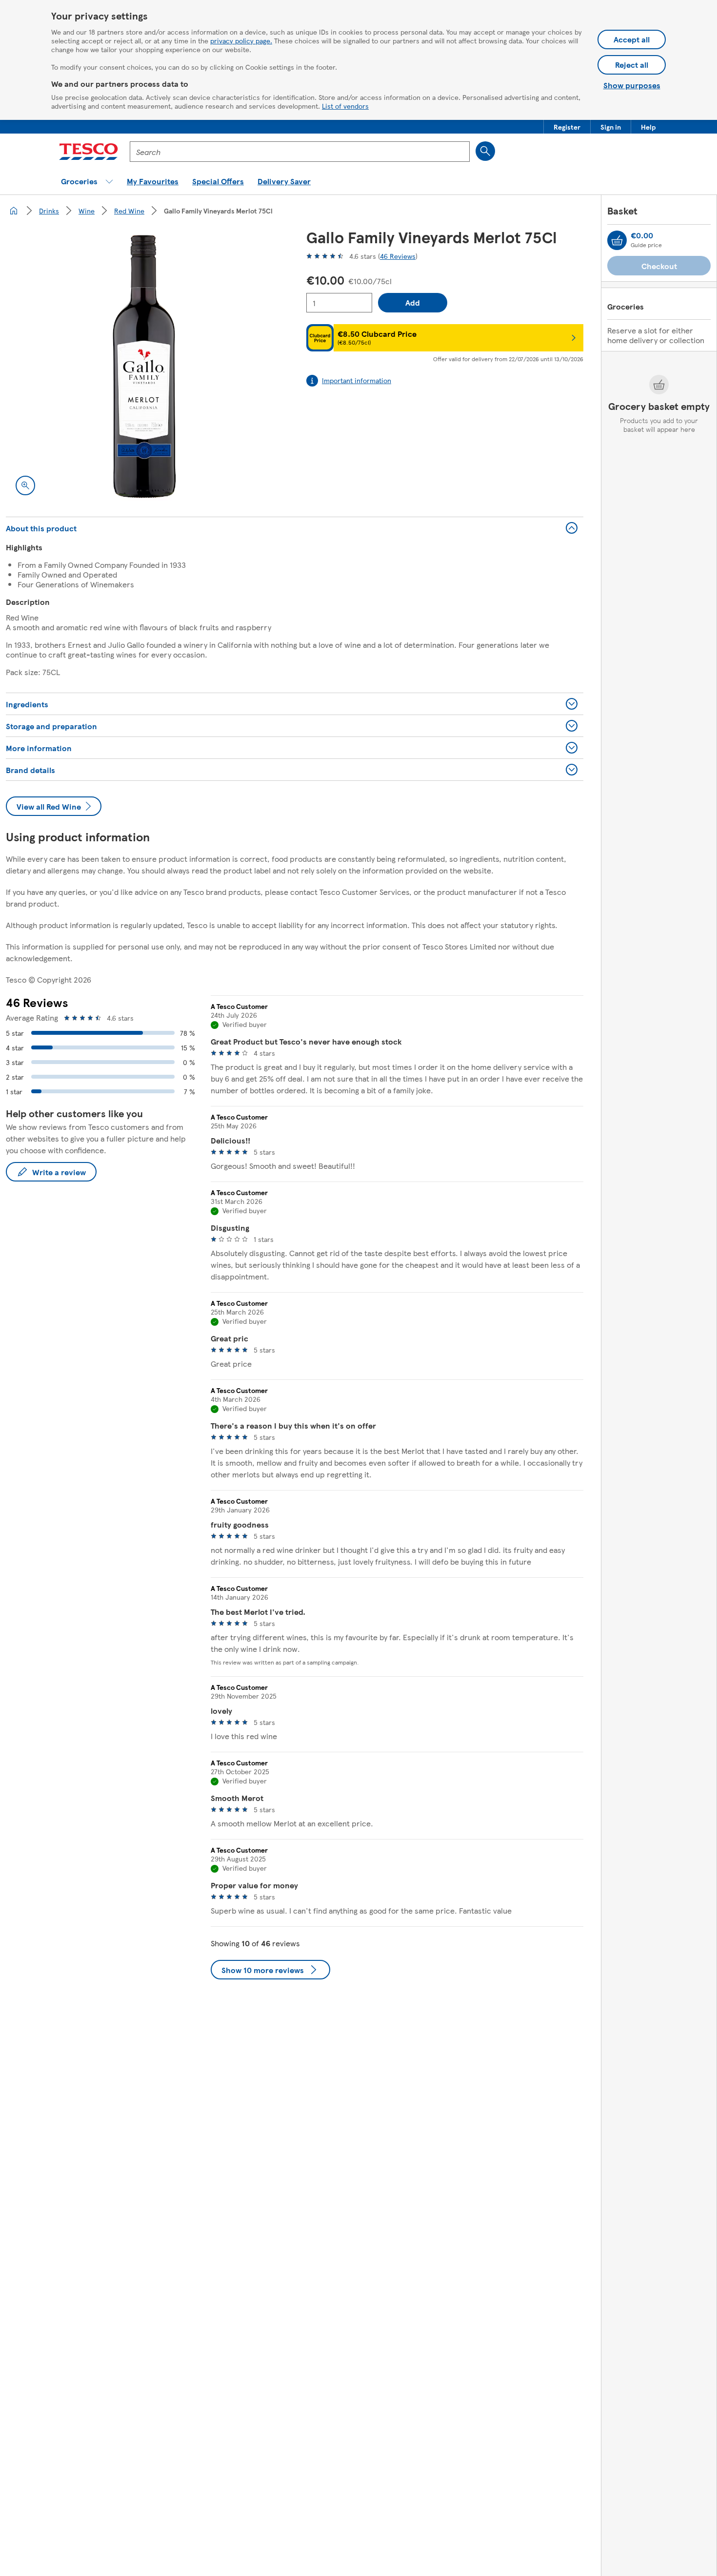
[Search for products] (485, 151)
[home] (14, 211)
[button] (567, 127)
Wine (87, 211)
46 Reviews (398, 256)
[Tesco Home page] (89, 152)
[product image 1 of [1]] (144, 367)
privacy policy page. (241, 40)
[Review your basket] (617, 240)
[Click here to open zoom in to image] (25, 485)
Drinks (49, 211)
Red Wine (129, 211)
